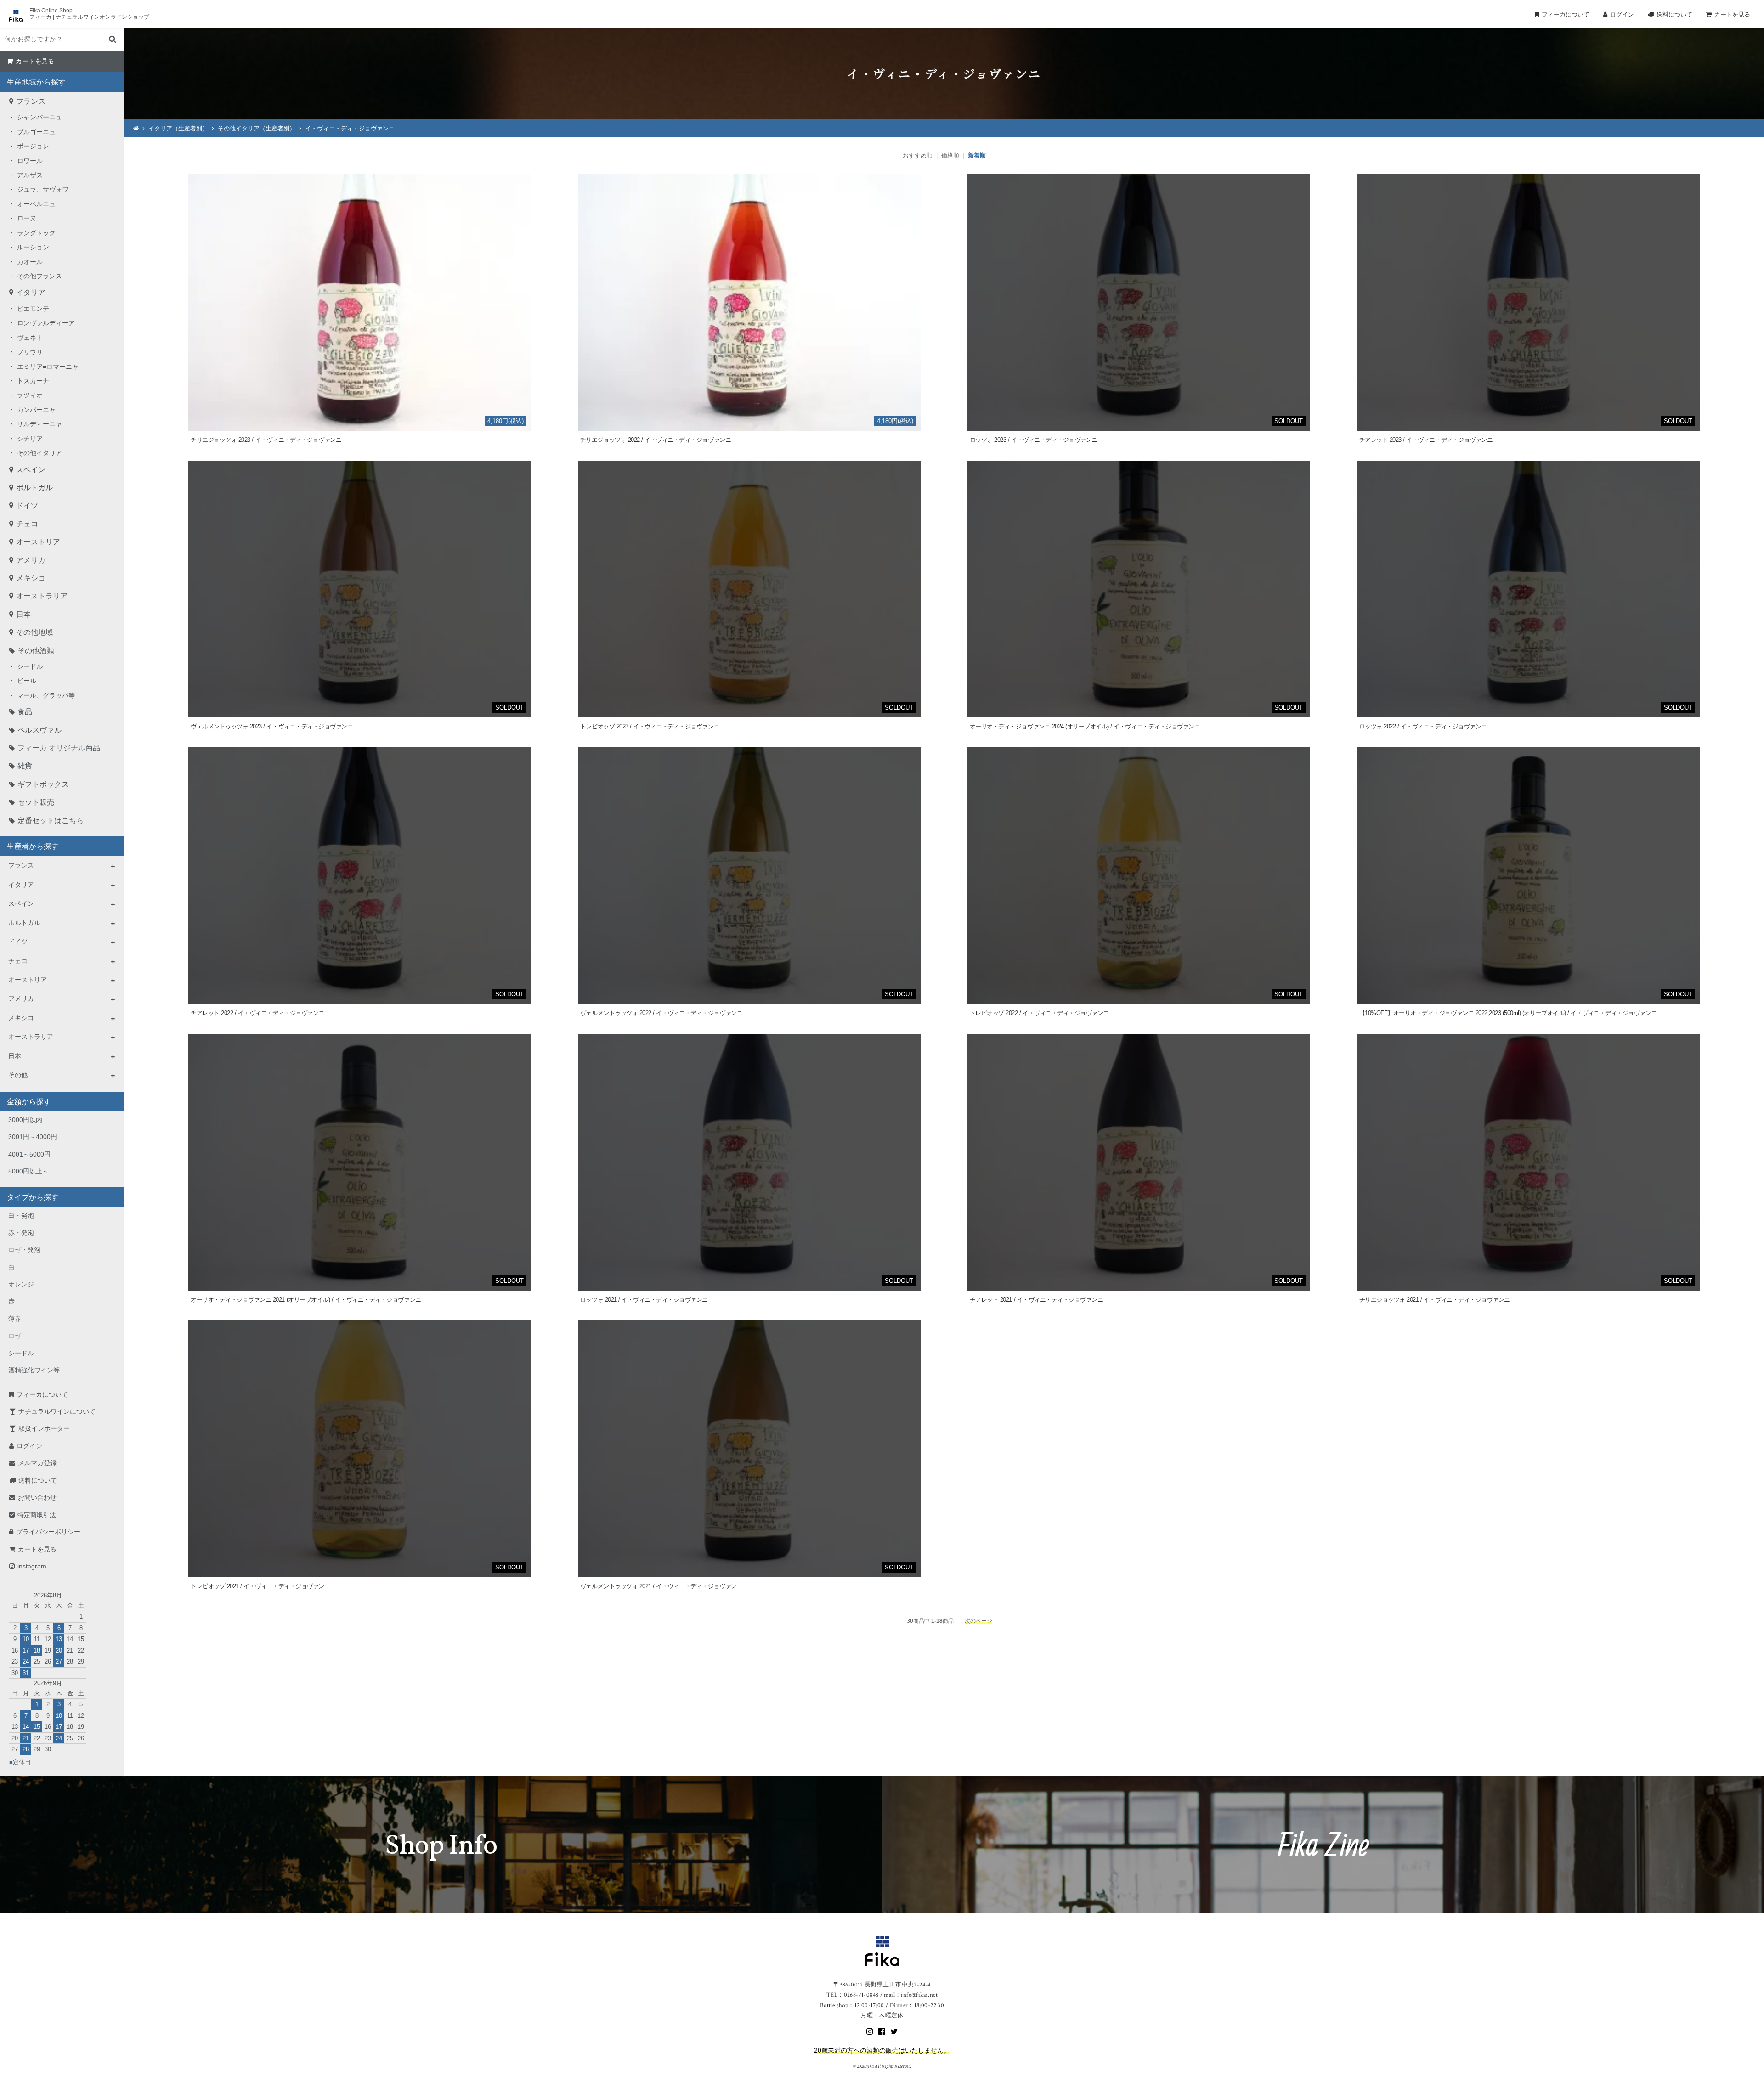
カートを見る (1732, 14)
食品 (25, 712)
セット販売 (36, 802)
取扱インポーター (44, 1428)
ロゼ (15, 1336)
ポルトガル (34, 488)
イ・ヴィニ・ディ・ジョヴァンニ (350, 128)
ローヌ (27, 218)
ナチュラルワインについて (57, 1411)
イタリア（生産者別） (178, 128)
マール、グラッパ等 (46, 695)
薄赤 (15, 1319)
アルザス (30, 175)
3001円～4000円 (33, 1137)
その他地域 (34, 632)
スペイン (31, 470)
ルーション (33, 247)
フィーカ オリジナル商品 (59, 748)
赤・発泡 (21, 1233)
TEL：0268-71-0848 (852, 1995)
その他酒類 (36, 651)
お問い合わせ (37, 1497)
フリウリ (30, 352)
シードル (30, 666)
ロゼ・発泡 (24, 1250)
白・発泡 (21, 1215)
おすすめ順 (918, 155)
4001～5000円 (29, 1154)
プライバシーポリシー (48, 1532)
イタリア (31, 292)
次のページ (978, 1621)
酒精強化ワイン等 (34, 1370)
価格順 (950, 155)
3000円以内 (25, 1120)
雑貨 (25, 766)
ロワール (30, 161)
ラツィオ (30, 395)
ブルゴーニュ (36, 132)
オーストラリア (42, 596)
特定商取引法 (37, 1515)
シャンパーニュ (40, 117)
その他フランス (40, 276)
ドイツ (27, 505)
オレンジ (21, 1284)
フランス (31, 101)
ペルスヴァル (40, 730)
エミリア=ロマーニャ (48, 367)
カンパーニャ (36, 410)
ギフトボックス (43, 784)
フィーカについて (1566, 14)
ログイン (1622, 14)
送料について (1674, 14)
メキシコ (31, 578)
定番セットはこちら (51, 821)
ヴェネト (30, 338)
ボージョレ (33, 146)
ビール (27, 681)
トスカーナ (33, 381)
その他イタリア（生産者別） (257, 128)
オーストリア (38, 542)
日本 (23, 614)
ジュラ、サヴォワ (43, 189)
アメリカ (31, 560)
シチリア (30, 439)
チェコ (27, 524)
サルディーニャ (40, 424)
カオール (30, 262)
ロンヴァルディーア (46, 323)
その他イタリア (40, 453)
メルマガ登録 (37, 1463)
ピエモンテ (33, 309)
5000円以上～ (28, 1171)
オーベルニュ (36, 204)
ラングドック (36, 233)
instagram (32, 1566)
